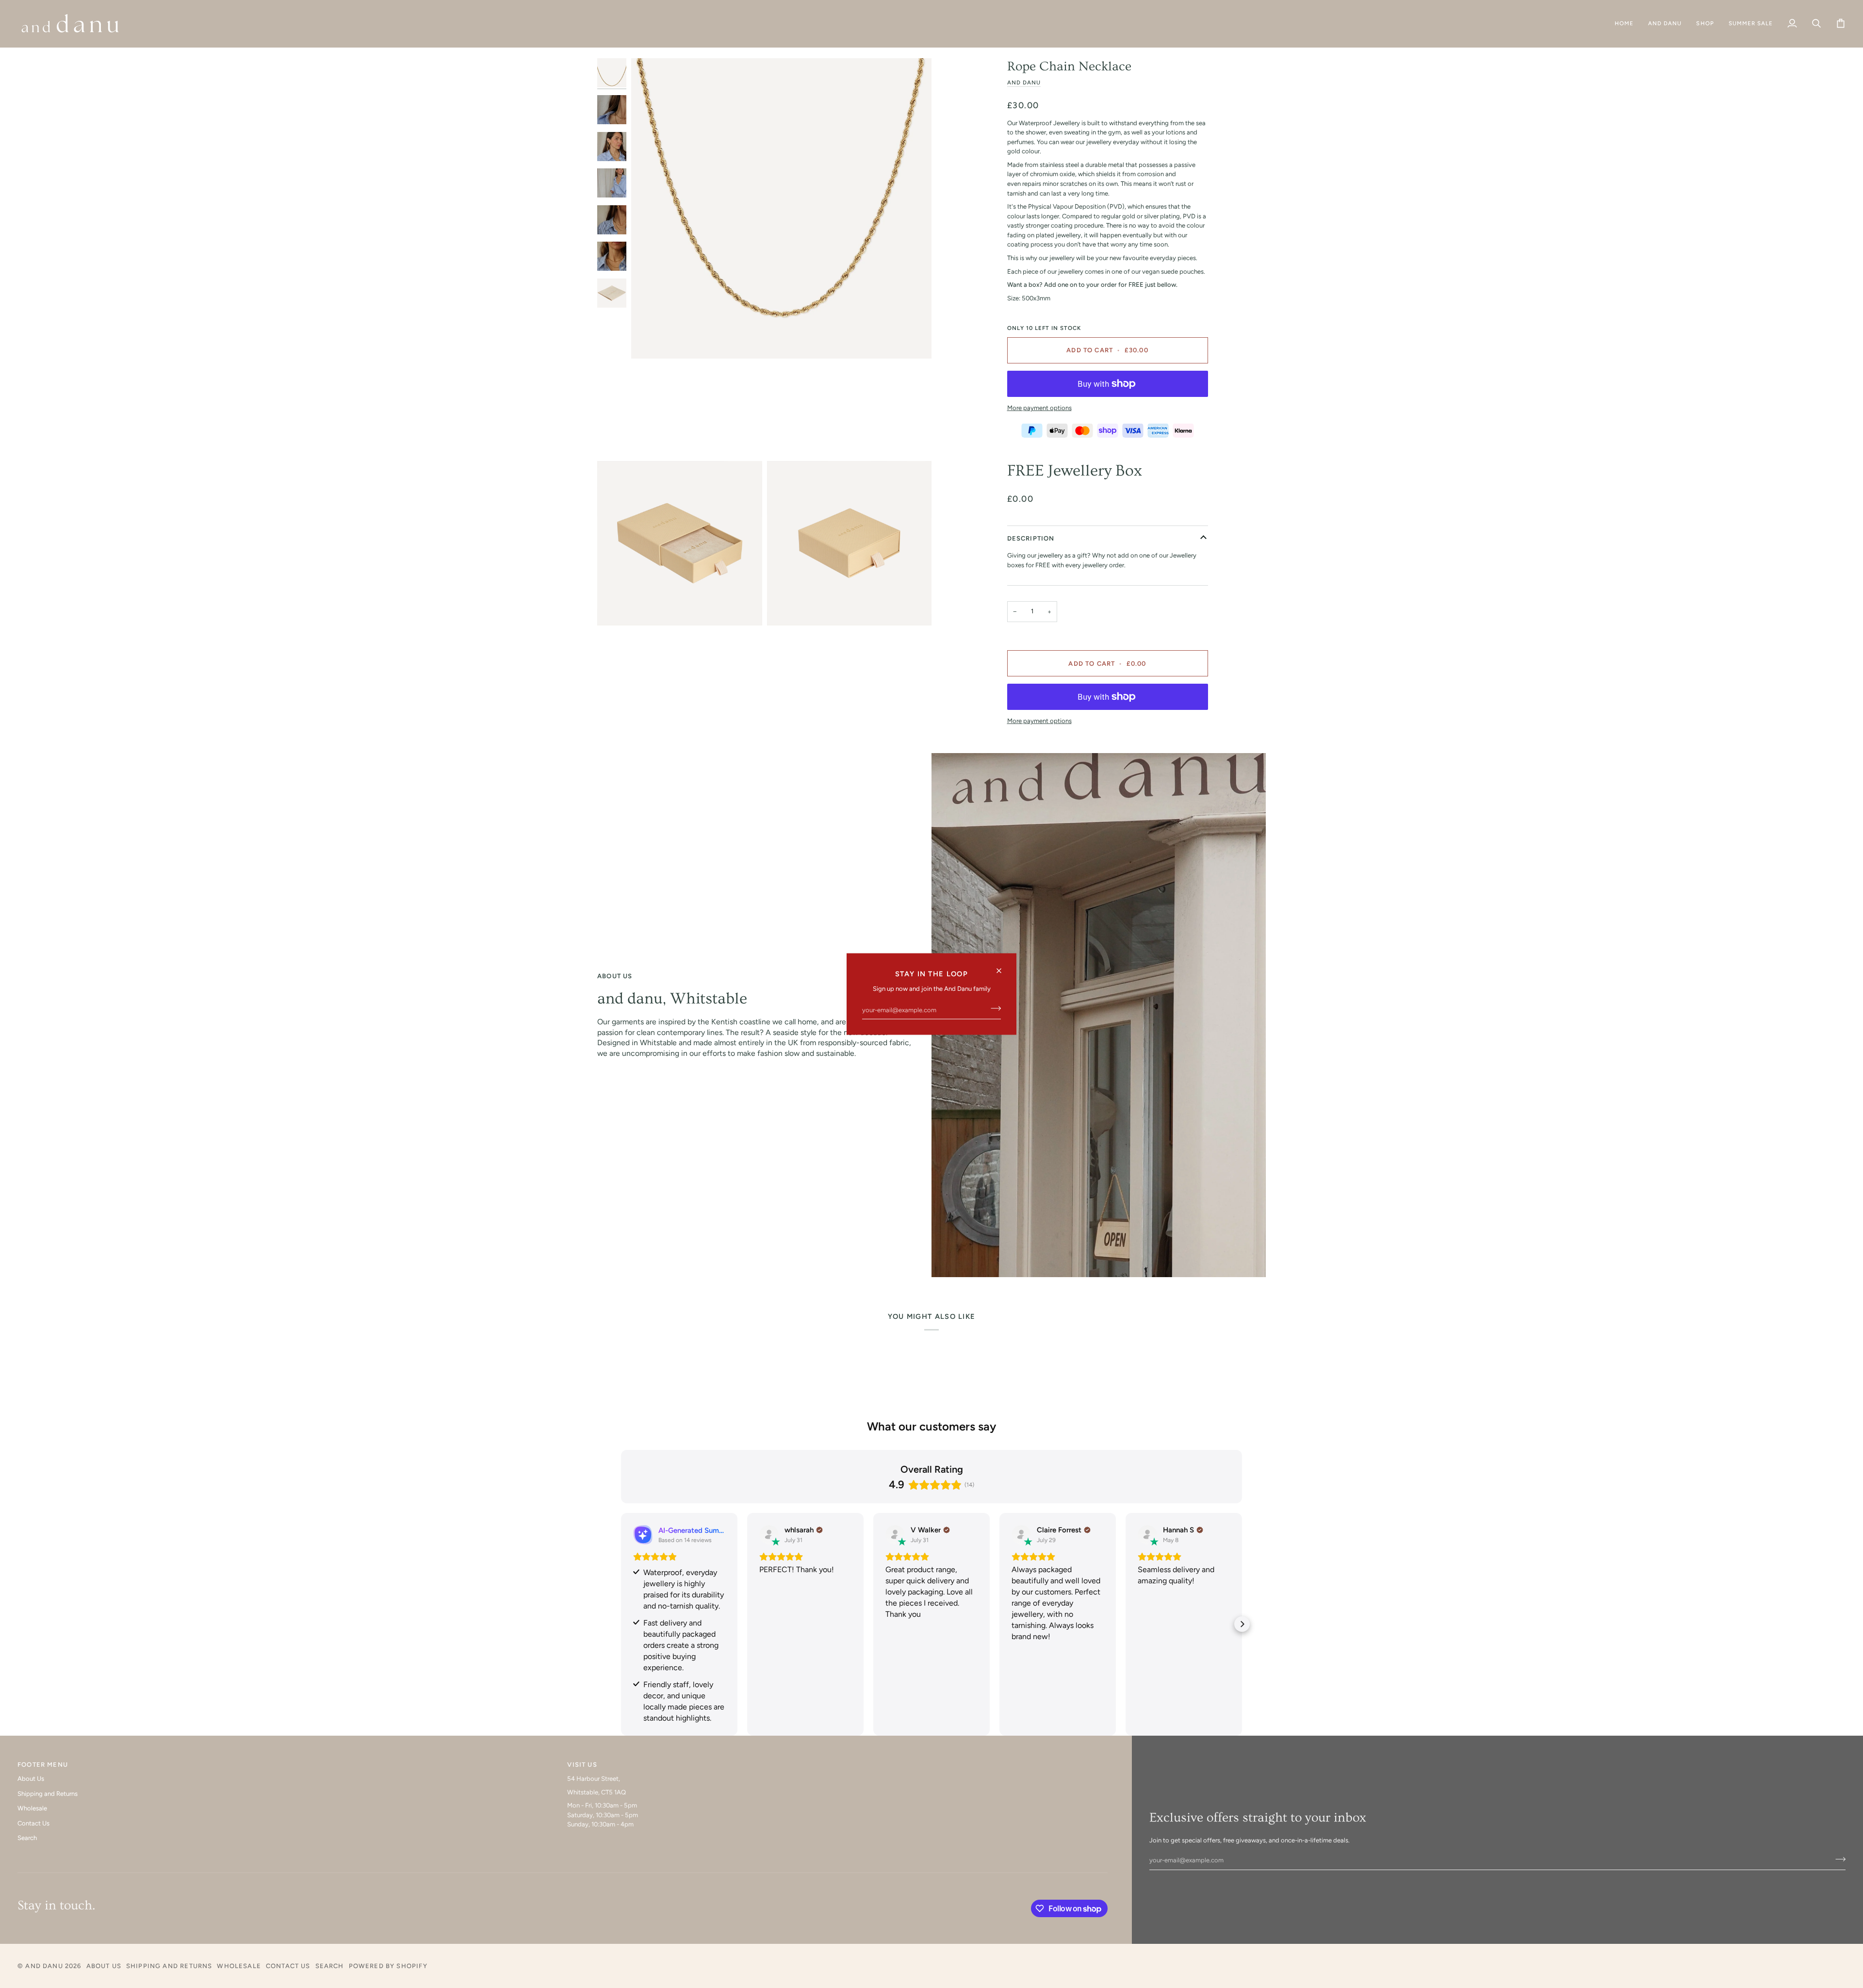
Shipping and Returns (48, 1794)
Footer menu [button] (43, 1765)
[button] (1665, 24)
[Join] (993, 1008)
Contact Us (33, 1823)
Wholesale (32, 1808)
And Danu (1024, 82)
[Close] (1003, 966)
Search (27, 1838)
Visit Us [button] (582, 1765)
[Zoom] (781, 208)
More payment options (1039, 408)
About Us (31, 1779)
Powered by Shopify (388, 1966)
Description (1031, 538)
